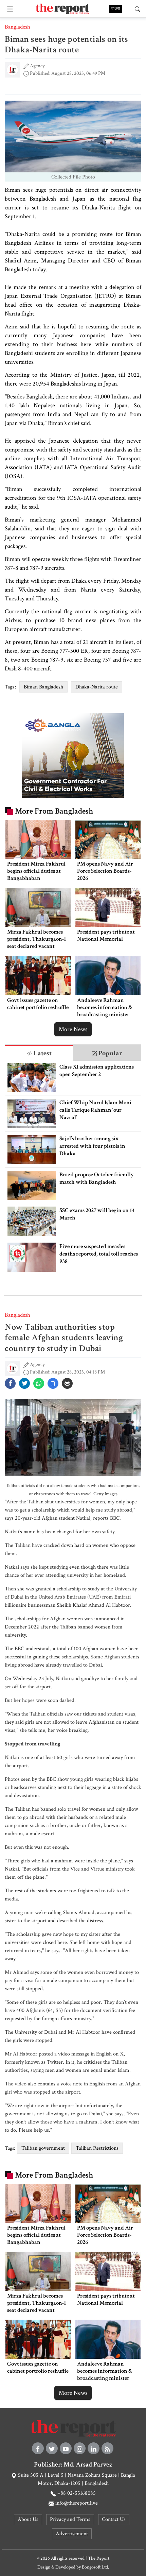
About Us (28, 2519)
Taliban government (43, 2148)
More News (73, 1029)
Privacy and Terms (70, 2519)
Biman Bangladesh (43, 687)
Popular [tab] (110, 1053)
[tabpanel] (73, 1167)
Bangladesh (17, 27)
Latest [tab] (42, 1053)
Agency (37, 66)
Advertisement (72, 2534)
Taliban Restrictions (97, 2148)
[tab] (39, 1053)
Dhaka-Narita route (97, 687)
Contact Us (114, 2519)
